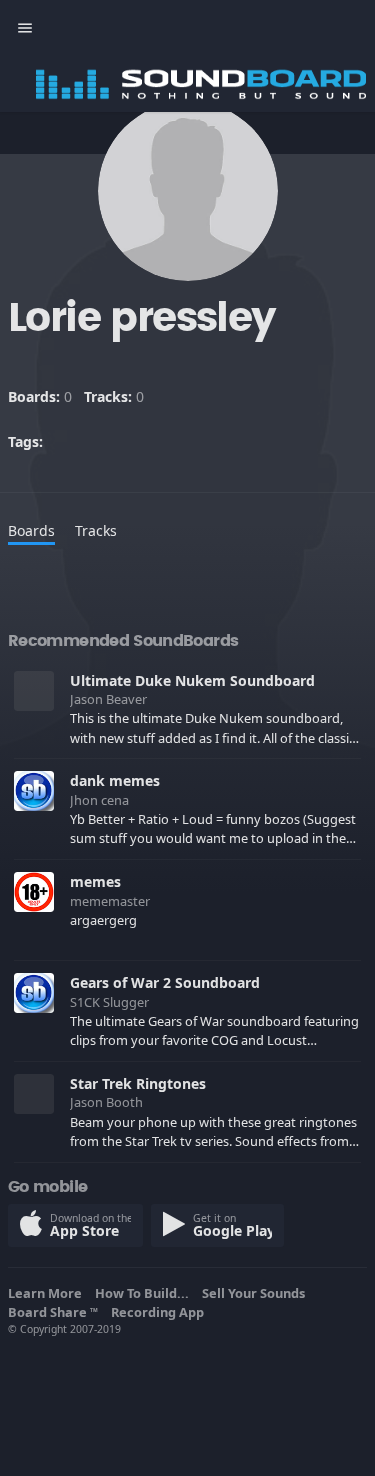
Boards (31, 530)
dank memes (115, 780)
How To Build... (145, 1293)
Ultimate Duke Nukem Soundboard (192, 680)
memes (95, 881)
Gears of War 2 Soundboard (165, 982)
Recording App (160, 1312)
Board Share (53, 1312)
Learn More (48, 1293)
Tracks (96, 530)
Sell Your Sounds (256, 1293)
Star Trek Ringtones (138, 1083)
